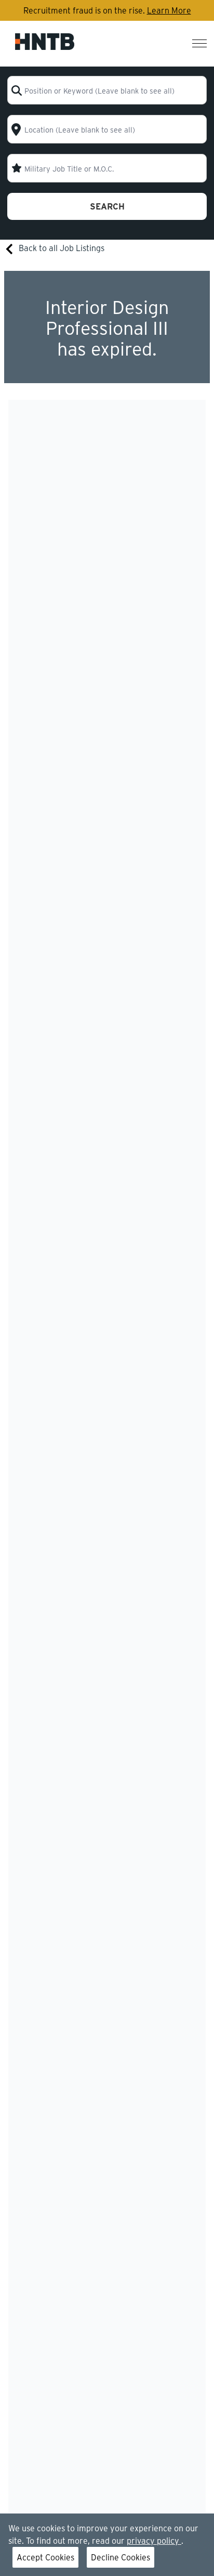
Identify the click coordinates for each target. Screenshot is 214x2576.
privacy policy (154, 2540)
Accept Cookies (45, 2557)
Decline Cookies (121, 2557)
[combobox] (107, 90)
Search (107, 206)
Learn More (169, 10)
